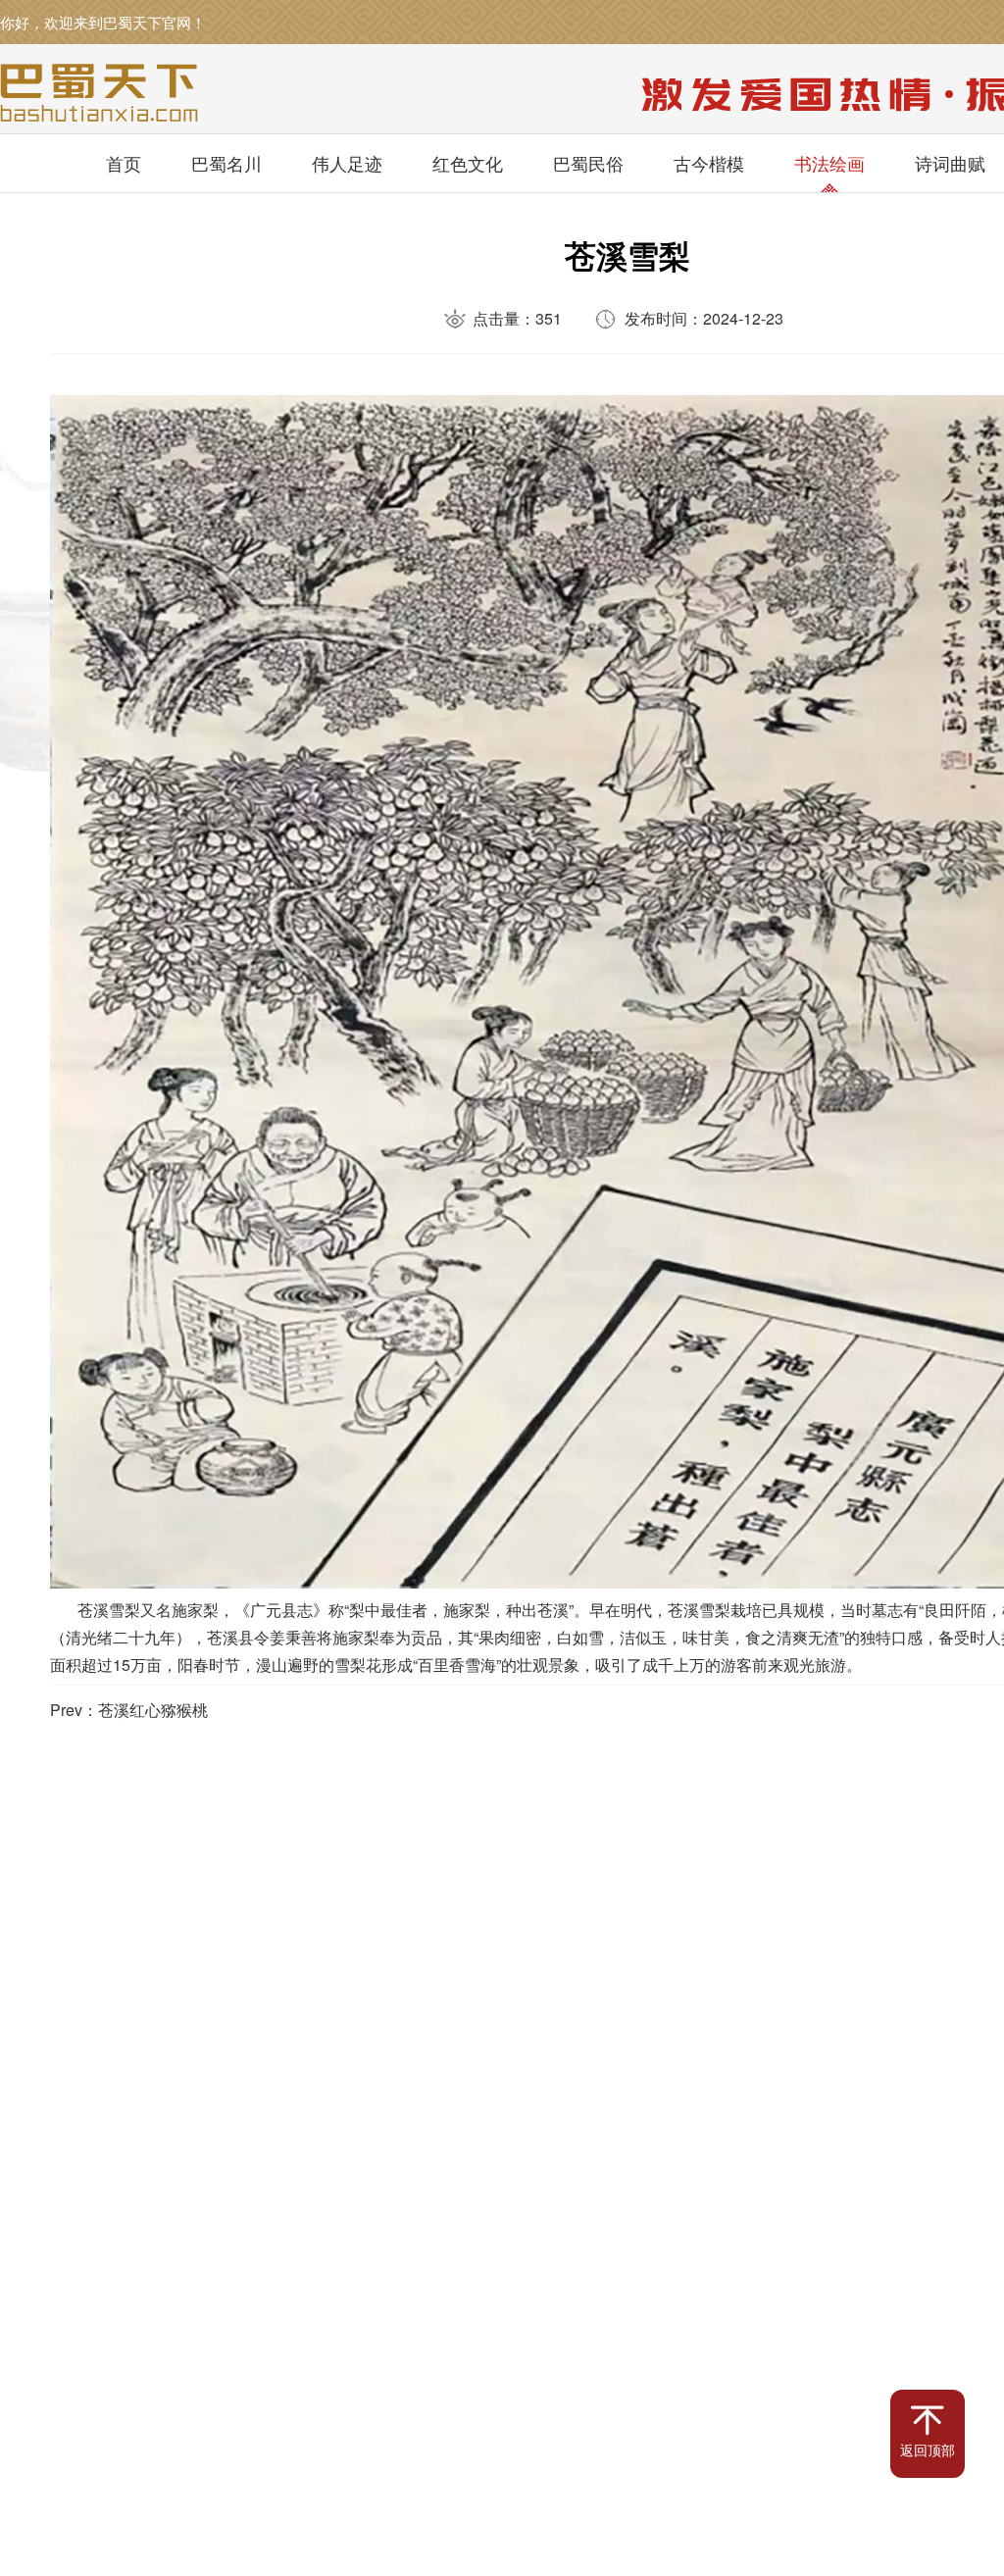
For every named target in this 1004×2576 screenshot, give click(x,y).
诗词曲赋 (950, 163)
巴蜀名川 (226, 163)
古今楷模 (709, 163)
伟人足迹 (347, 163)
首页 (124, 163)
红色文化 (468, 163)
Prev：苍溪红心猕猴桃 (129, 1710)
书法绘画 (829, 163)
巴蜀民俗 (588, 163)
